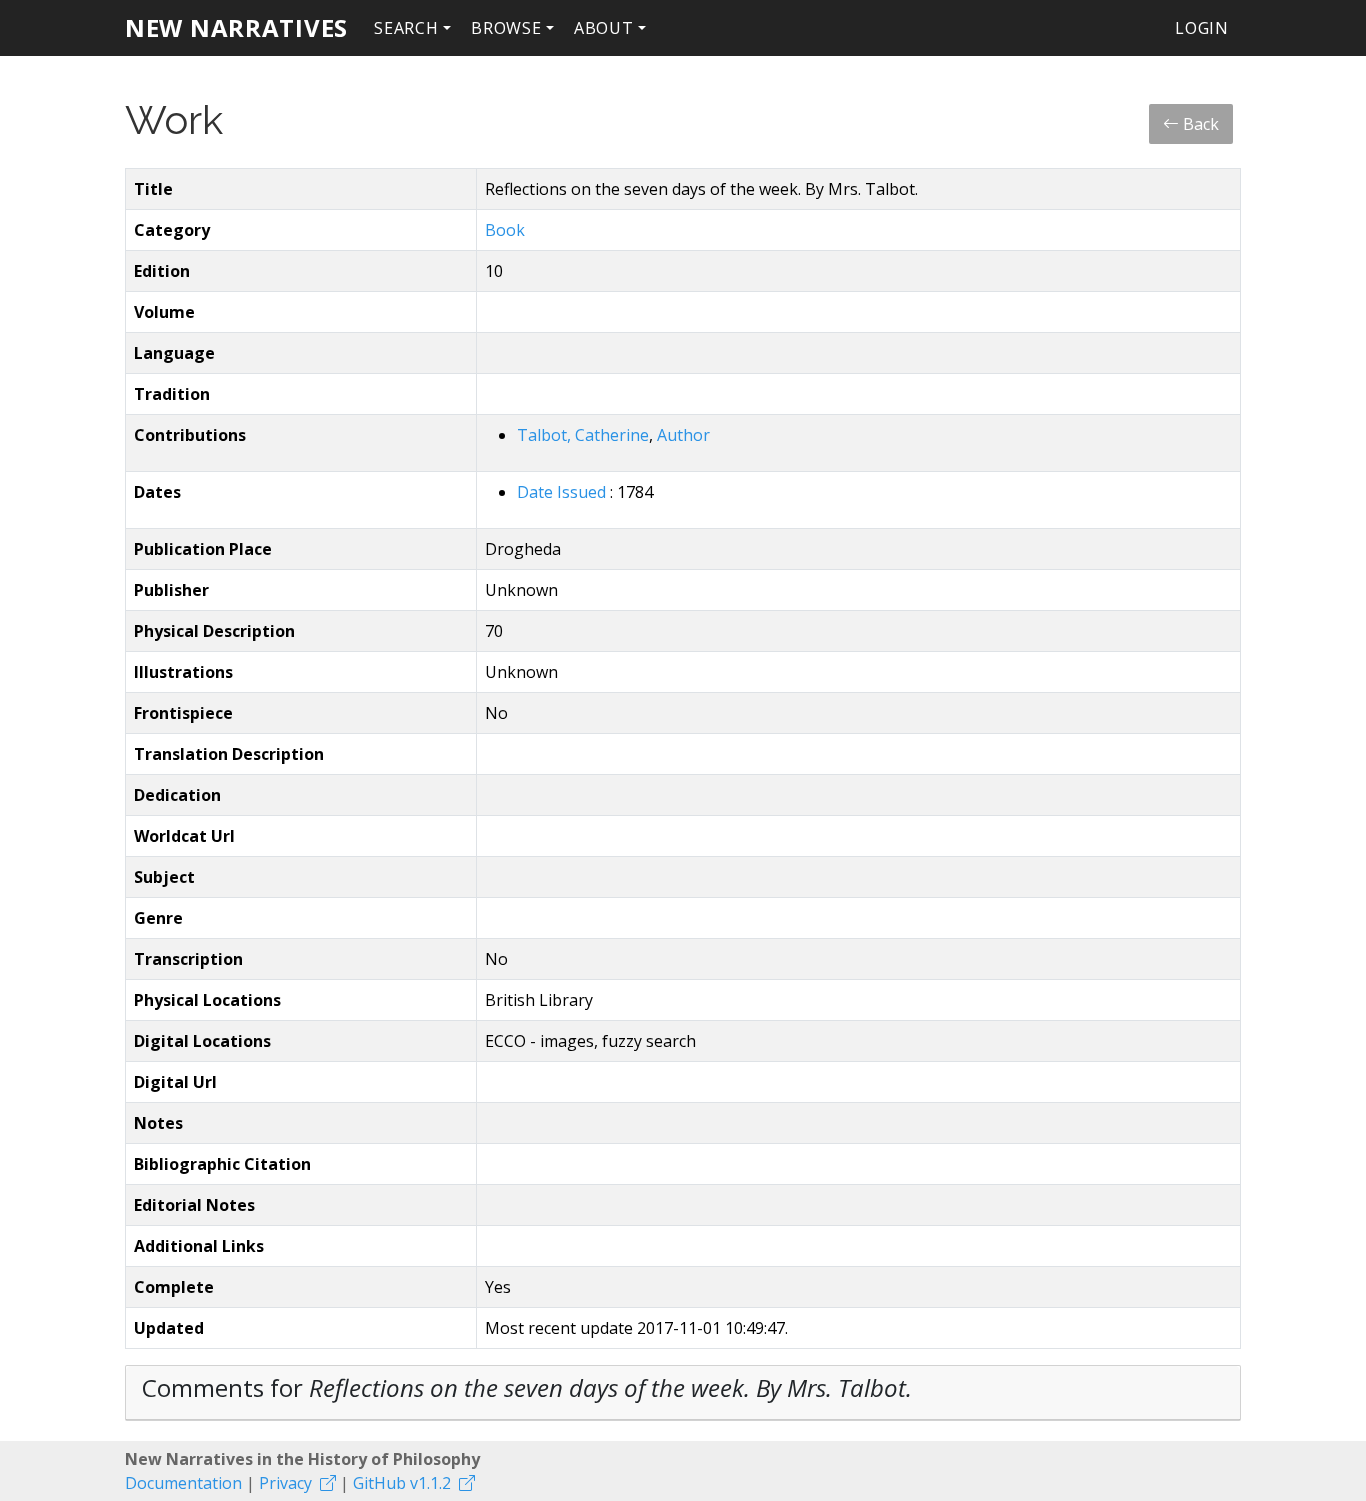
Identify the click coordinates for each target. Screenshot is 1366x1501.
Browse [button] (506, 28)
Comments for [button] (527, 1387)
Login (1202, 28)
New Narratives (236, 27)
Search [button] (406, 28)
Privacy (285, 1483)
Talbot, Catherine (583, 435)
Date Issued (563, 492)
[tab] (683, 1393)
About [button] (604, 28)
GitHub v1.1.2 (402, 1483)
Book (505, 230)
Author (683, 435)
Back (1199, 124)
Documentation (183, 1483)
